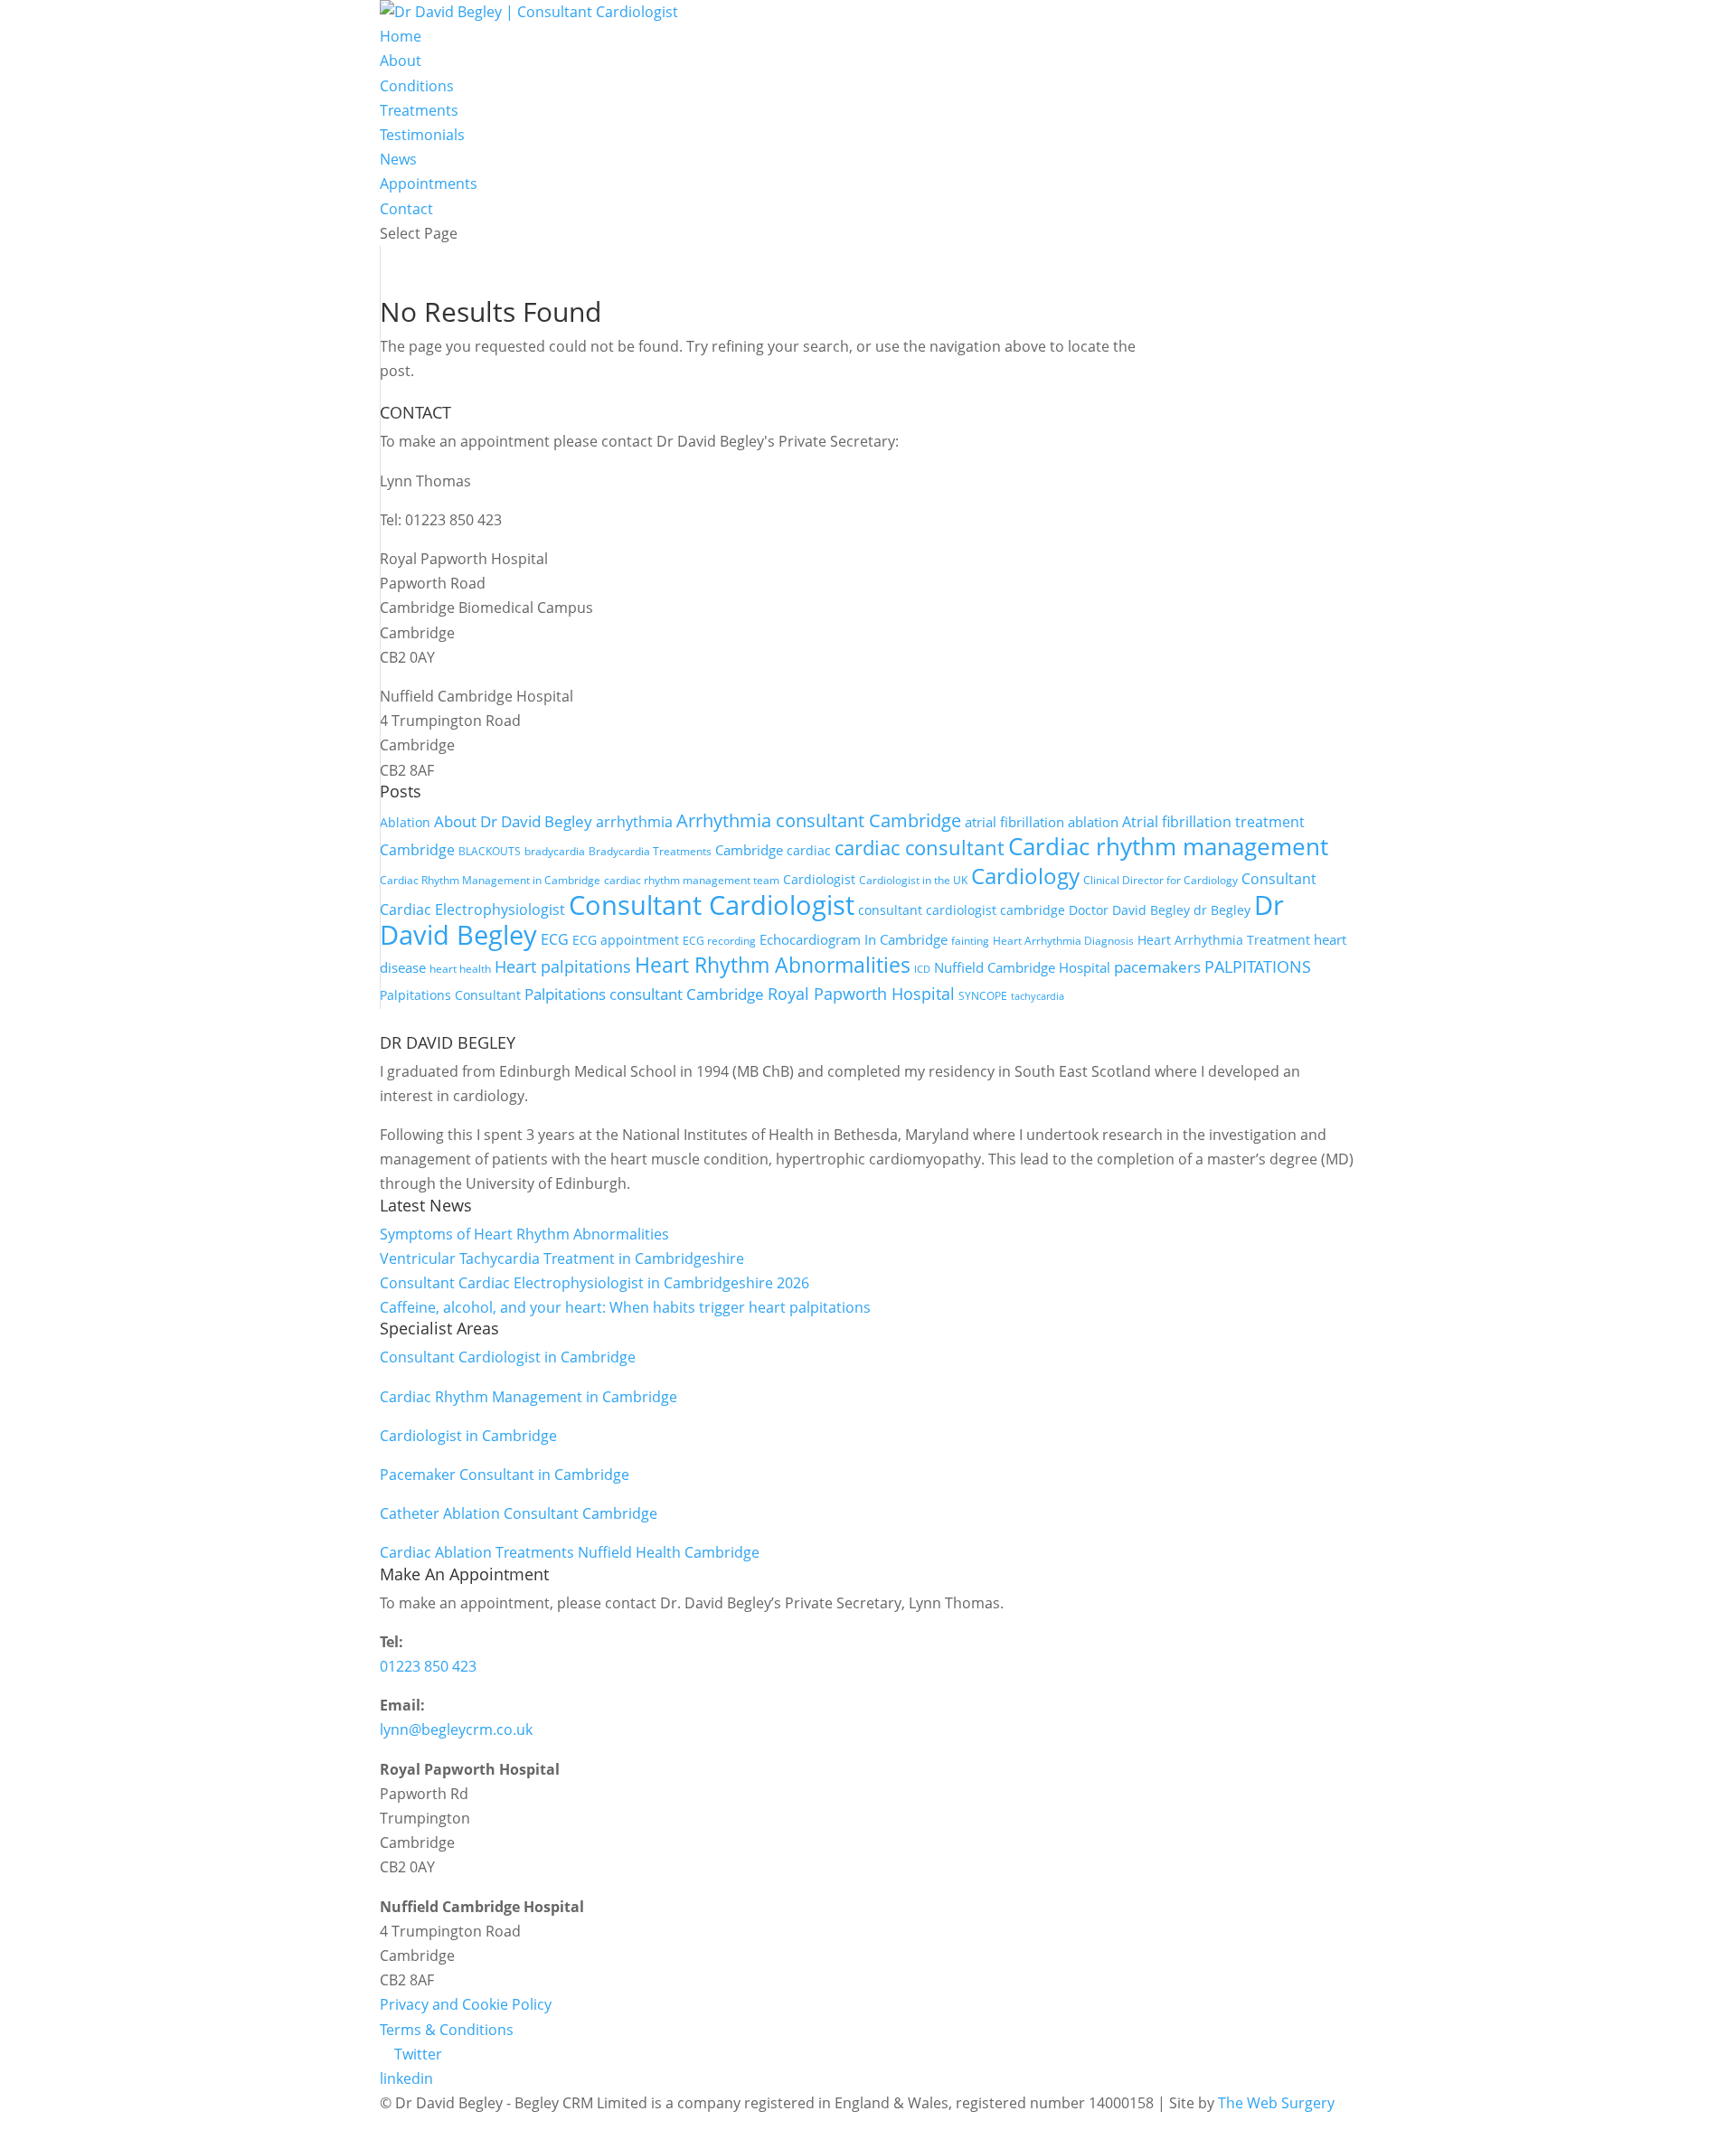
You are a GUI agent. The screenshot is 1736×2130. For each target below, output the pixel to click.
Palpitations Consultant (450, 995)
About (401, 61)
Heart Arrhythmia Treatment (1224, 940)
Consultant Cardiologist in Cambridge (508, 1357)
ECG (555, 939)
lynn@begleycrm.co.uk (456, 1729)
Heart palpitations (563, 966)
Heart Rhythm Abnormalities (773, 965)
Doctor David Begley (1129, 910)
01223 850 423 (428, 1666)
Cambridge (749, 850)
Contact (406, 209)
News (398, 159)
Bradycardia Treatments (650, 851)
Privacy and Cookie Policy (466, 2004)
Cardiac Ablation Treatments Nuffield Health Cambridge (570, 1552)
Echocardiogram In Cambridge (854, 939)
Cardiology (1025, 876)
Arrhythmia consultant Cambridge (819, 820)
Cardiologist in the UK (913, 880)
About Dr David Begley (513, 821)
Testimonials (422, 135)
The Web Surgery (1276, 2103)
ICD (922, 969)
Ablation (405, 822)
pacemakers (1157, 967)
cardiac (809, 850)
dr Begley (1222, 910)
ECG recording (719, 941)
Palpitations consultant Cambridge (644, 994)
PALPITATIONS (1258, 966)
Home (401, 36)
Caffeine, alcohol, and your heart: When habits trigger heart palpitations (625, 1307)
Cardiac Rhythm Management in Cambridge (490, 880)
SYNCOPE (983, 996)
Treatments (419, 110)
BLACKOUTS (490, 851)
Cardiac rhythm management (1168, 846)
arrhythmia (634, 821)
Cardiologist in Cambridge (468, 1436)
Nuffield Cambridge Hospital (1022, 967)
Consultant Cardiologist (712, 905)
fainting (970, 941)
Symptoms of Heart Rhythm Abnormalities (524, 1234)
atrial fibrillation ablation (1042, 822)
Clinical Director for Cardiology (1160, 880)
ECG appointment (626, 940)
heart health (460, 969)
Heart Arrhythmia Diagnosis (1063, 941)
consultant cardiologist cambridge (962, 910)
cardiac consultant (920, 847)
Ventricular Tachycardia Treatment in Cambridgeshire (562, 1258)
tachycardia (1038, 996)
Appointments (429, 184)
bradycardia (555, 851)
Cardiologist (819, 879)
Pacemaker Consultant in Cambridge (505, 1475)
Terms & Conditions (447, 2030)
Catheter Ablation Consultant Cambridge (519, 1513)
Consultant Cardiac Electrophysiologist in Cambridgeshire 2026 (594, 1283)
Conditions (417, 86)
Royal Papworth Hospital (861, 994)
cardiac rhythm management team (692, 880)
